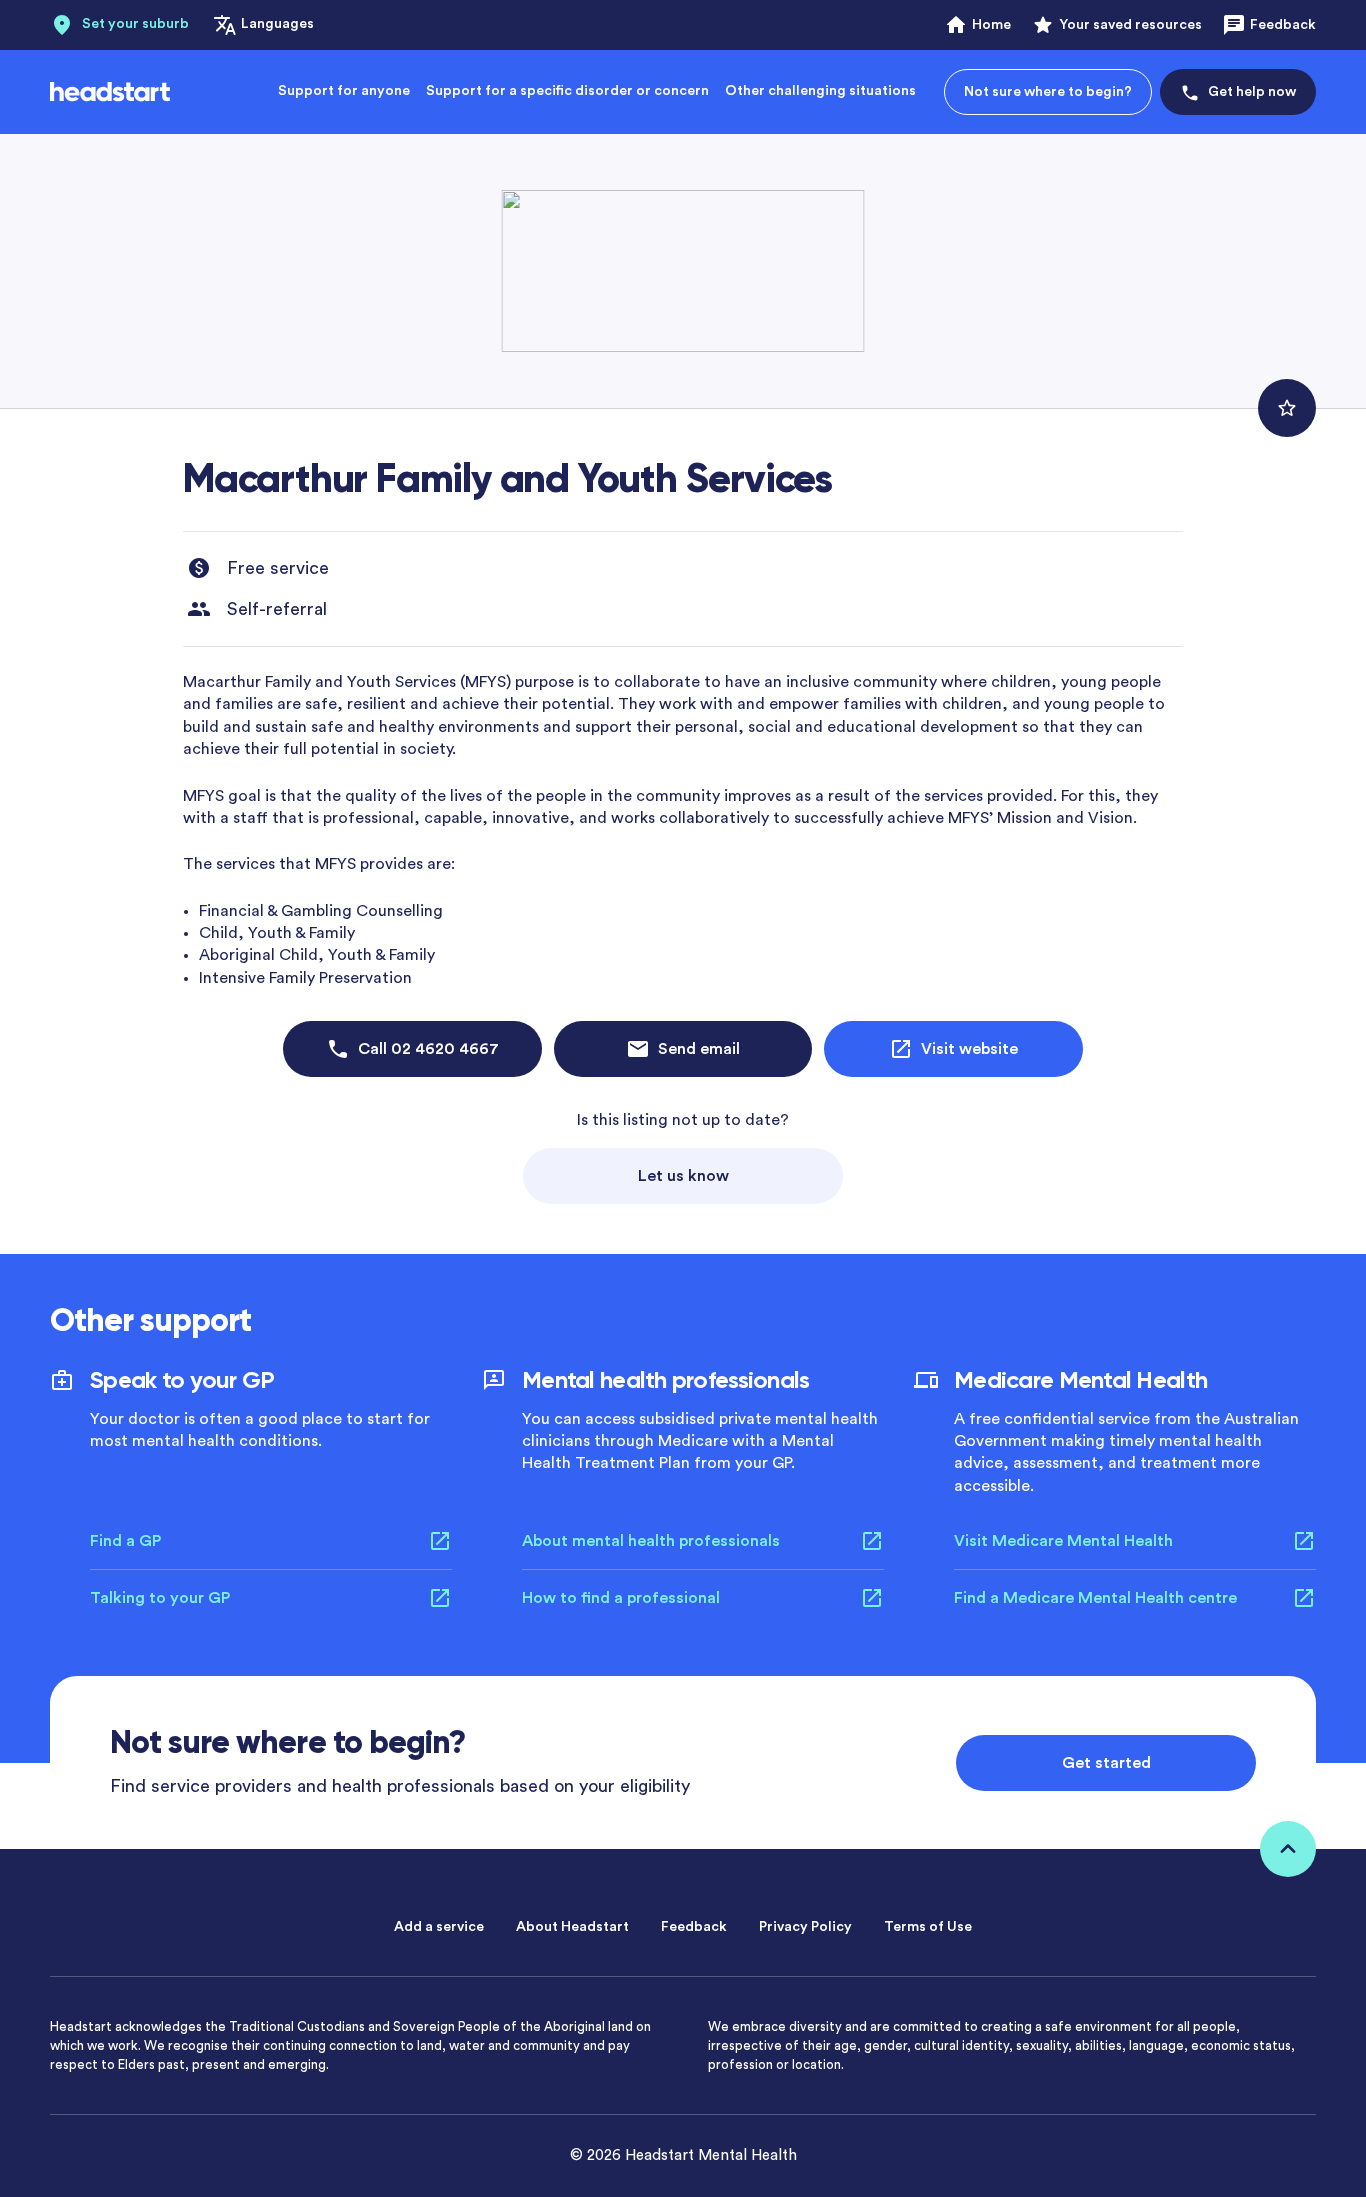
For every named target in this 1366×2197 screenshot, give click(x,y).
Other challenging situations (820, 91)
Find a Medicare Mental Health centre (1095, 1598)
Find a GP (125, 1541)
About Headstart (572, 1927)
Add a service (439, 1927)
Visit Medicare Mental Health (1063, 1541)
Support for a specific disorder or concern (567, 91)
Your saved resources (1130, 25)
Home (991, 25)
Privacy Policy (805, 1927)
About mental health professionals (651, 1541)
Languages (277, 24)
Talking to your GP (160, 1598)
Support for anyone (344, 91)
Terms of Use (928, 1927)
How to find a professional (621, 1598)
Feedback (1283, 25)
